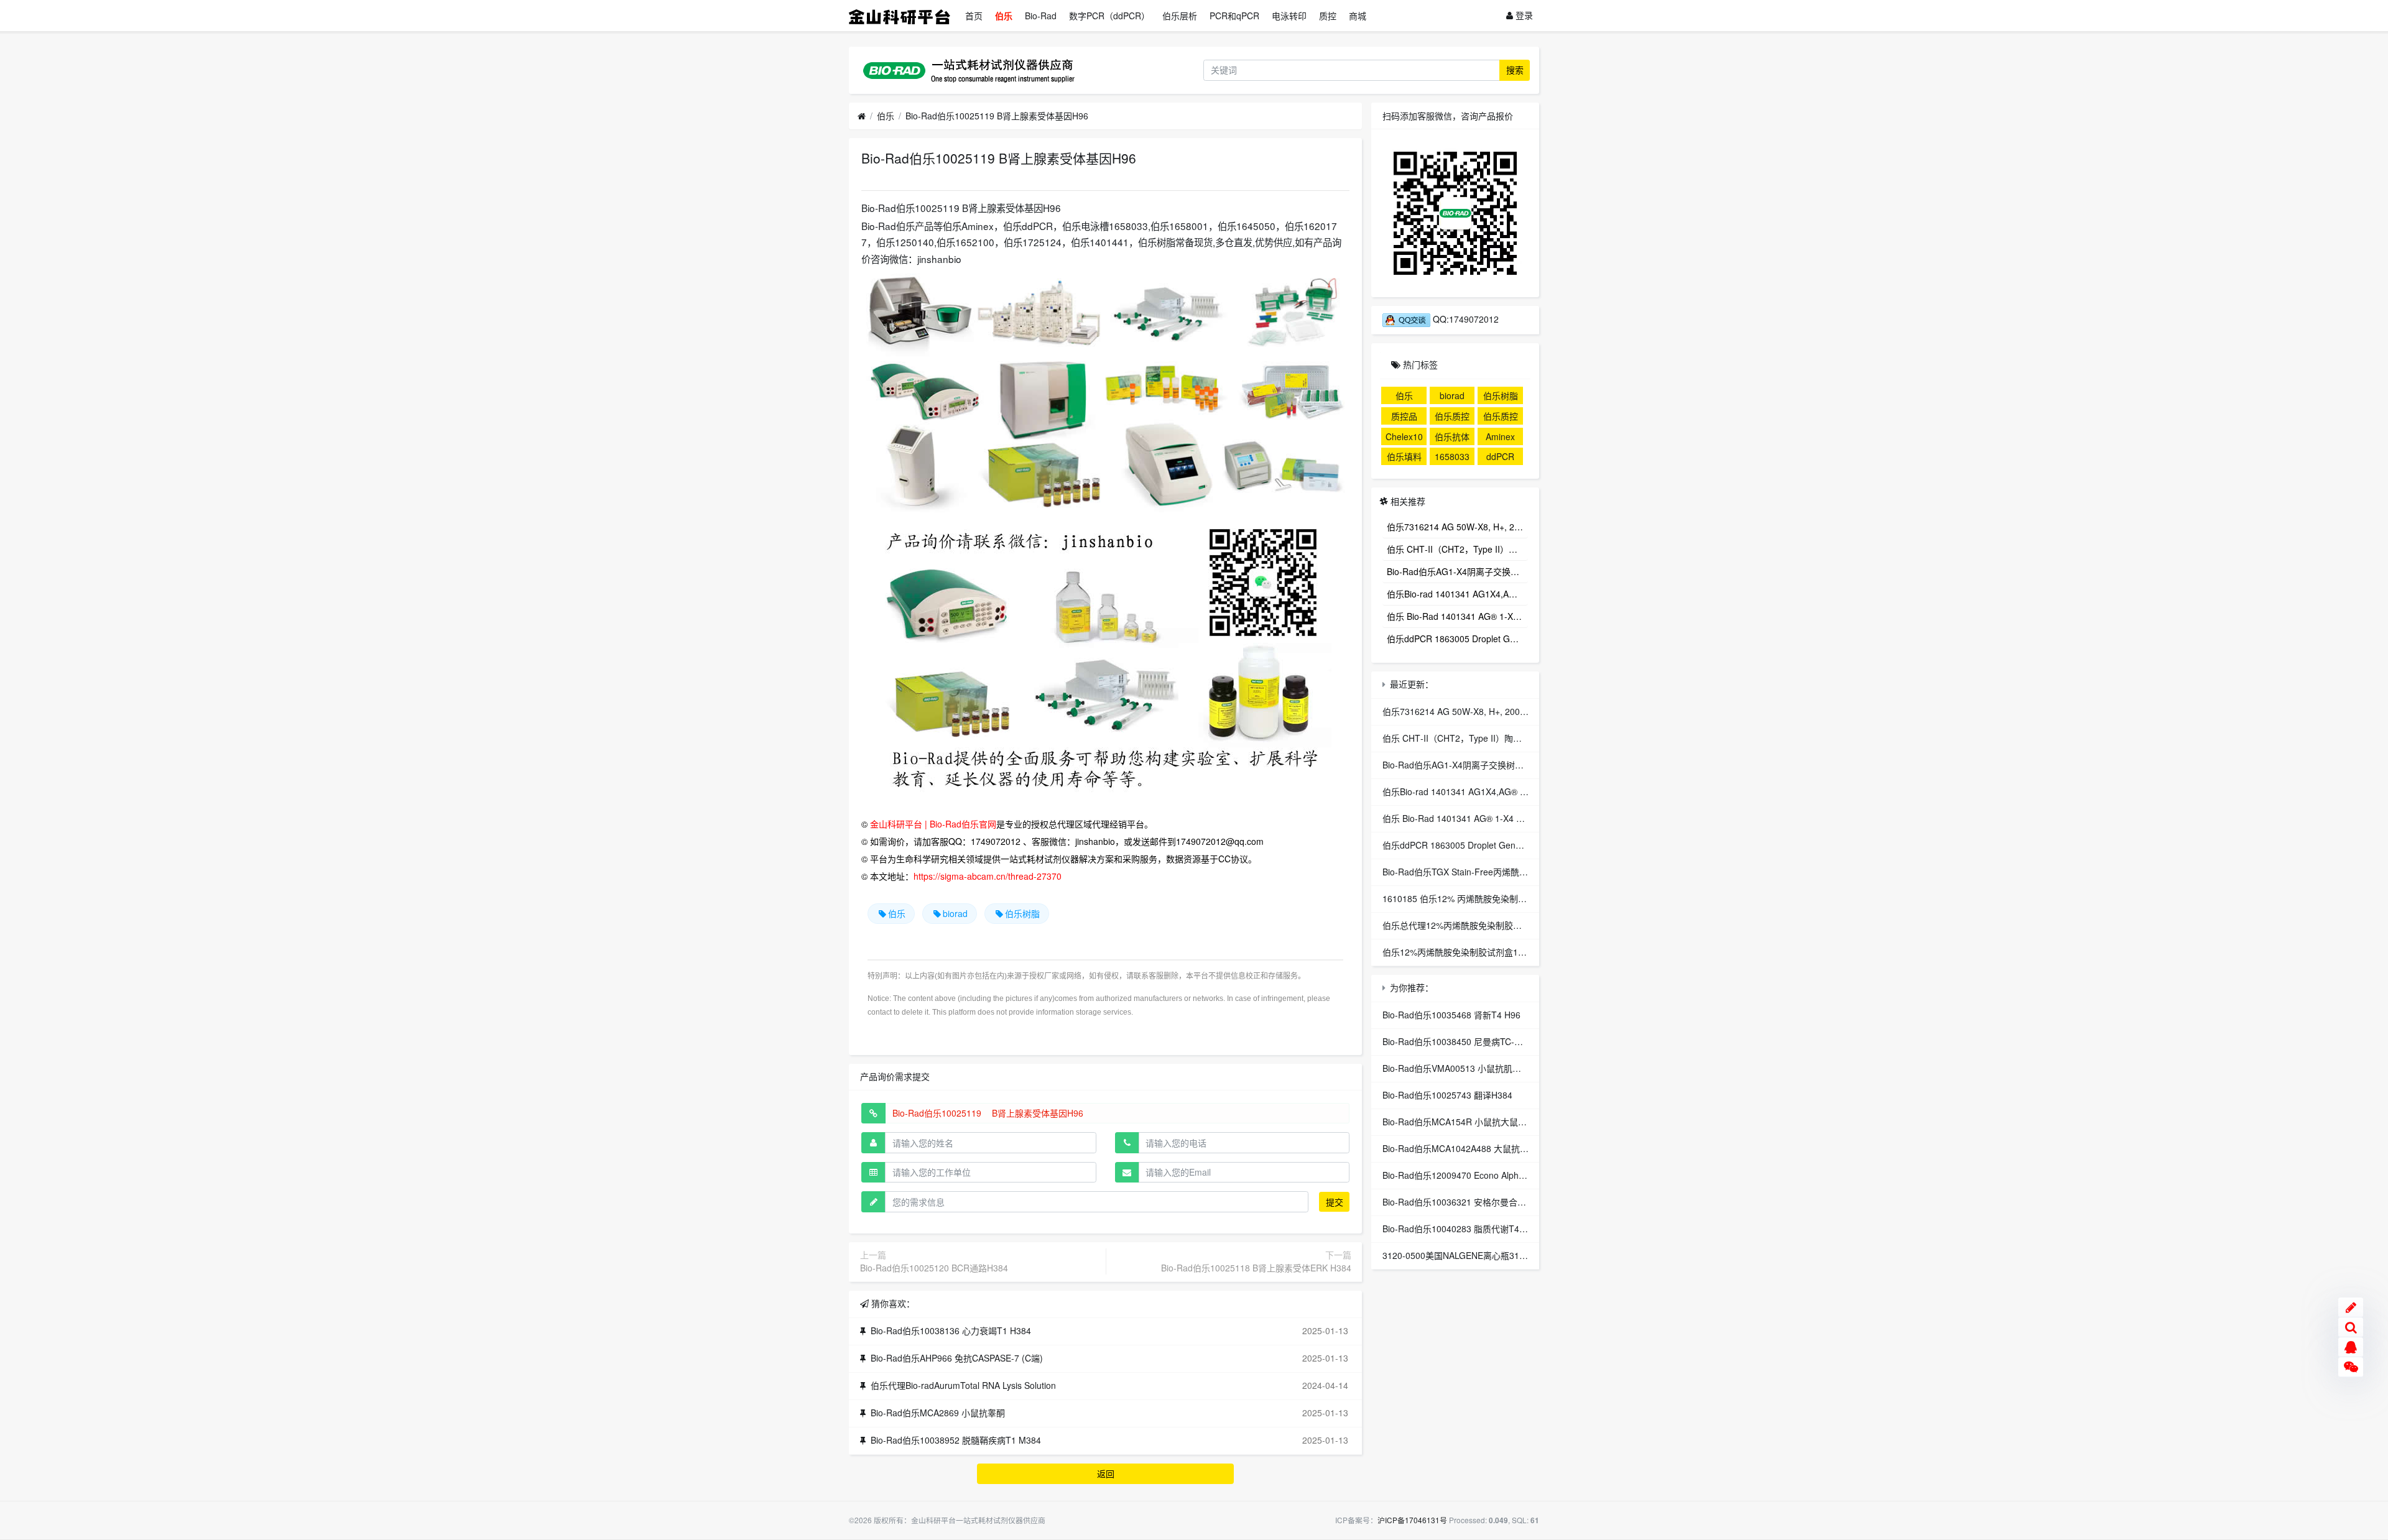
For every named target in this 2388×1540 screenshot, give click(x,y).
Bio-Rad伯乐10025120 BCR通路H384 (934, 1268)
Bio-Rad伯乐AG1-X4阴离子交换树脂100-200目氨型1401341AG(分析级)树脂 (1457, 571)
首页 (974, 16)
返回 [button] (1106, 1473)
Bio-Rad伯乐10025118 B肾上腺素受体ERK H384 (1256, 1268)
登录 (1523, 15)
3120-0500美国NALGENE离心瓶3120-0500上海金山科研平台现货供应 (1520, 1255)
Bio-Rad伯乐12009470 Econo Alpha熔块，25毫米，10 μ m (1498, 1175)
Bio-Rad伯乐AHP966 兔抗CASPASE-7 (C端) (957, 1358)
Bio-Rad (1041, 16)
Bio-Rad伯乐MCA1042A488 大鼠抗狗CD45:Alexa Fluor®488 (1501, 1148)
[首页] (862, 116)
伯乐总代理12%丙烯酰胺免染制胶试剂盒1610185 (1478, 925)
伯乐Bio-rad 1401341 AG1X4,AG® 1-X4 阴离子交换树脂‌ (1457, 594)
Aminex (1500, 436)
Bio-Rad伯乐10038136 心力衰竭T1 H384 (951, 1330)
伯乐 (1004, 16)
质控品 (1404, 416)
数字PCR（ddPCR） (1109, 16)
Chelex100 (1404, 438)
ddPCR (1500, 456)
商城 (1358, 16)
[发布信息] (2351, 1307)
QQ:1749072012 (1465, 319)
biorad (955, 913)
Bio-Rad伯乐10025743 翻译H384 (1447, 1095)
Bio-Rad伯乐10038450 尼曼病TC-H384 (1459, 1041)
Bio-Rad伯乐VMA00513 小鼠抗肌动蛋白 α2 (1468, 1068)
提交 (1335, 1202)
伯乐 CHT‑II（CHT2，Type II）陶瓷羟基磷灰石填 (1457, 549)
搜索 (1515, 70)
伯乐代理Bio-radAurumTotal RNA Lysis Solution (963, 1385)
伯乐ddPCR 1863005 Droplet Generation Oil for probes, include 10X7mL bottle (1457, 639)
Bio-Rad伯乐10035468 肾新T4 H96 (1451, 1015)
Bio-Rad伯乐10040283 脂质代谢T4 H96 (1460, 1229)
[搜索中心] (2351, 1327)
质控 (1328, 16)
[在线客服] (2351, 1347)
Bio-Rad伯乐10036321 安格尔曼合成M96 (1463, 1202)
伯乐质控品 (1452, 417)
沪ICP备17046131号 (1412, 1520)
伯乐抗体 (1452, 436)
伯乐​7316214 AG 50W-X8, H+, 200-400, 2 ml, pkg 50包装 (1457, 527)
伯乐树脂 (1022, 913)
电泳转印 (1289, 16)
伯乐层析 (1180, 16)
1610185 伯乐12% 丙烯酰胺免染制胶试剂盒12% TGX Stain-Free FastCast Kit (1534, 898)
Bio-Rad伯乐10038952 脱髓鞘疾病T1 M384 (956, 1440)
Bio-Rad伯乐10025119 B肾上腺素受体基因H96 (997, 116)
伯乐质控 (1501, 416)
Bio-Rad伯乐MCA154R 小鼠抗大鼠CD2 (1459, 1122)
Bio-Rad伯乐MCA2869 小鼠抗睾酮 (938, 1413)
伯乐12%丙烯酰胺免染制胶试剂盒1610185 (1465, 952)
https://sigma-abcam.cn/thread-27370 (988, 876)
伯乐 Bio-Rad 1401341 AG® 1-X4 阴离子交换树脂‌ (1457, 616)
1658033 (1452, 456)
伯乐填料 (1404, 456)
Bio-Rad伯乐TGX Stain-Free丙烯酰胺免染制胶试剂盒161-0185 (1505, 872)
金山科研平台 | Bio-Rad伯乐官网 (933, 824)
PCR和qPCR (1234, 16)
